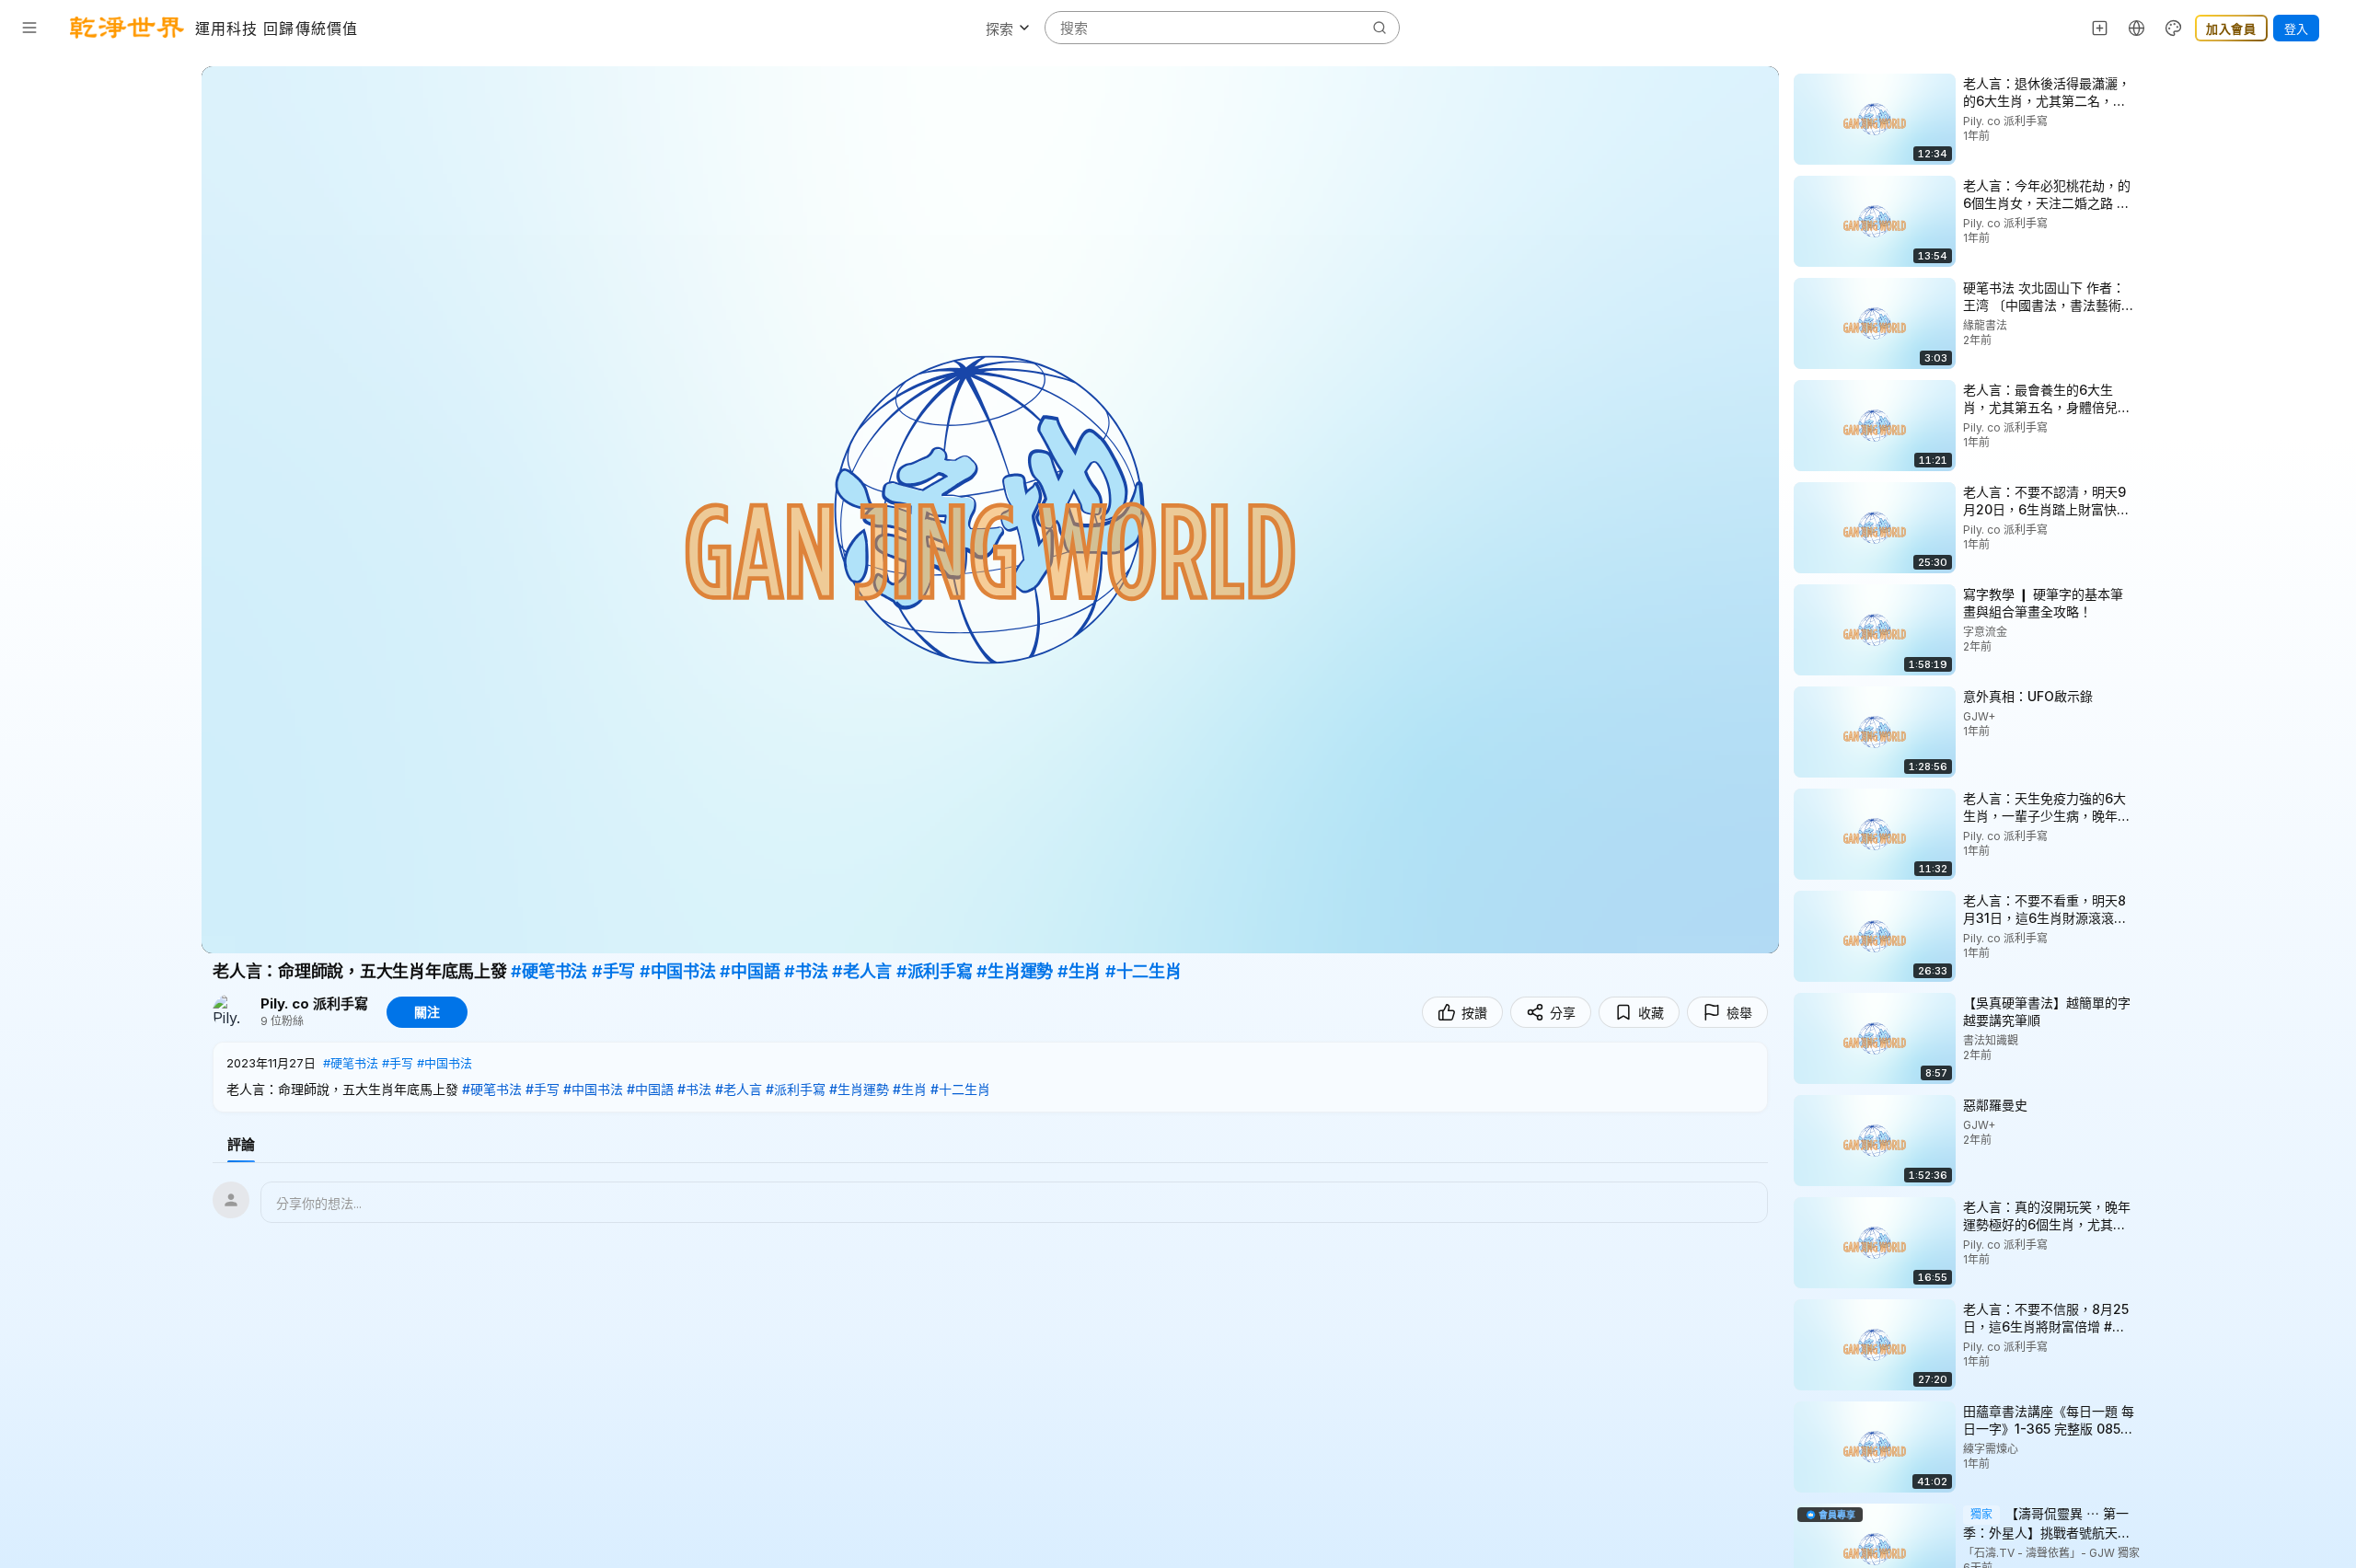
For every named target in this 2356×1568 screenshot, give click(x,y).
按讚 (1474, 1013)
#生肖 (1079, 971)
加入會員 (2231, 29)
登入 (2296, 29)
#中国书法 (678, 971)
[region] (990, 510)
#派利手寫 (935, 971)
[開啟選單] (29, 28)
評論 (241, 1144)
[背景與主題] (2174, 28)
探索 (999, 29)
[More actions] (2151, 83)
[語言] (2137, 28)
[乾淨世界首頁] (127, 28)
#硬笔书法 (549, 971)
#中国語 (750, 971)
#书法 (806, 971)
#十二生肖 (1143, 971)
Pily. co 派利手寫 (314, 1004)
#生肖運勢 (1015, 971)
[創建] (2100, 28)
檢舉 (1739, 1013)
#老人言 (862, 971)
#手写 (613, 971)
